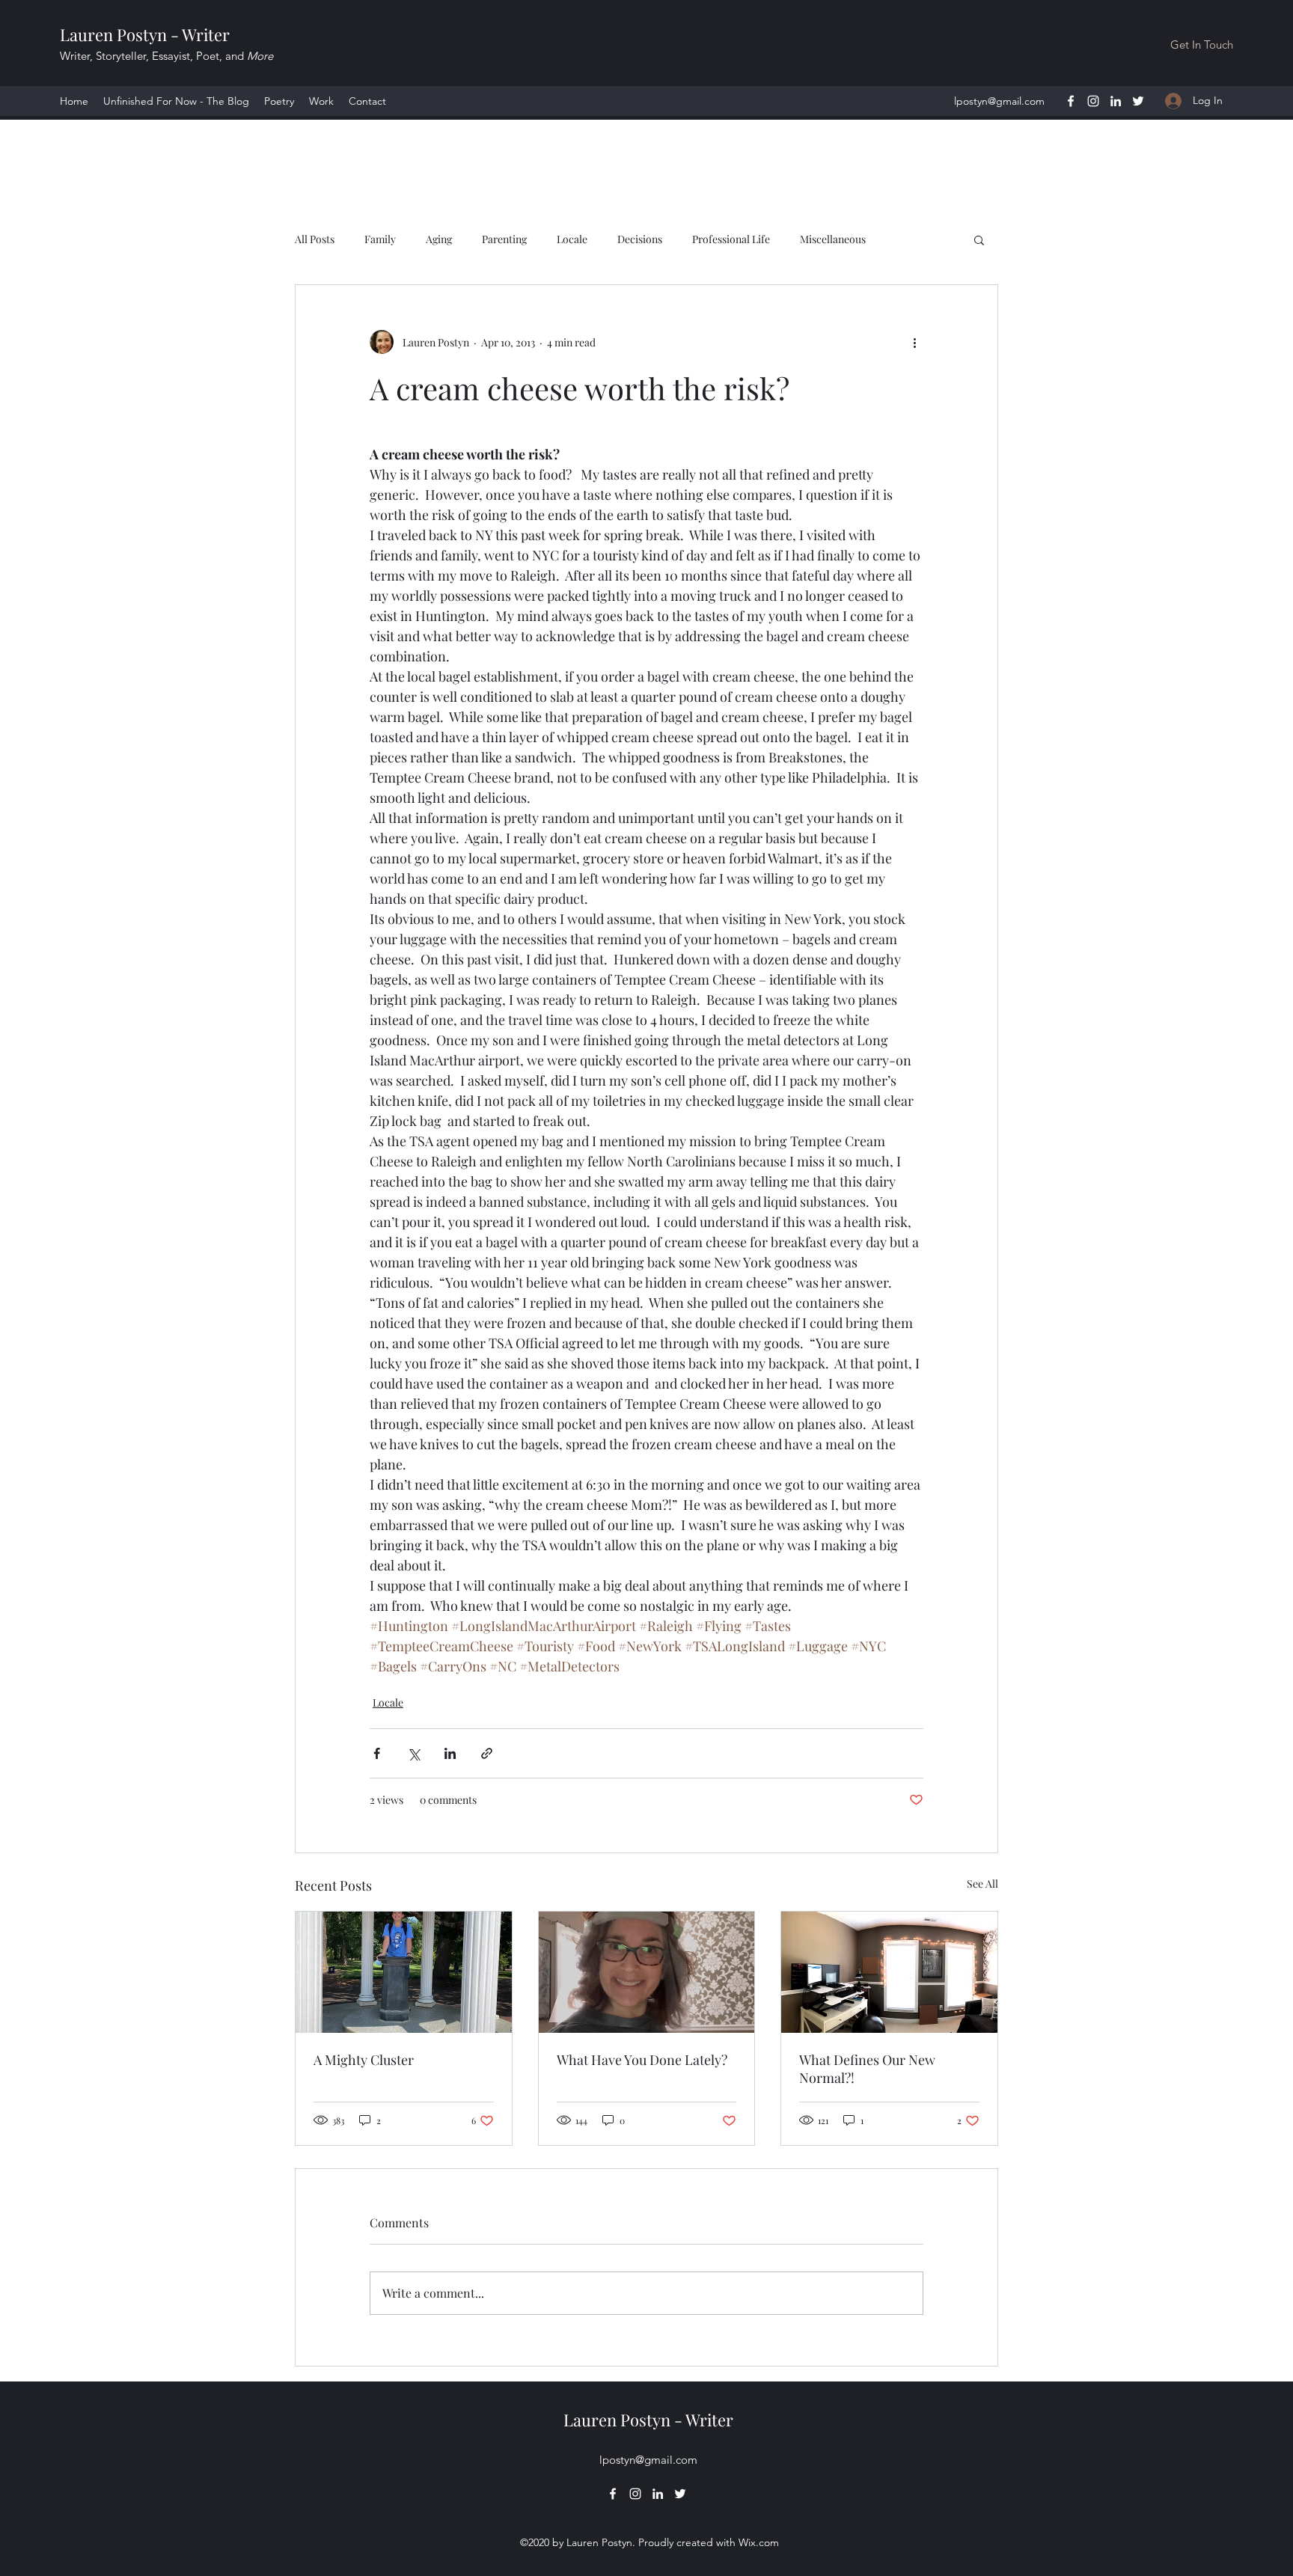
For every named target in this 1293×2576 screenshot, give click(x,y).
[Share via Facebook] (377, 1753)
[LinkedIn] (1116, 101)
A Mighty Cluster (364, 2060)
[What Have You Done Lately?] (647, 1972)
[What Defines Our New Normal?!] (889, 1972)
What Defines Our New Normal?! (867, 2069)
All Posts (315, 239)
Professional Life (731, 239)
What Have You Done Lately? (642, 2060)
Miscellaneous (833, 239)
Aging (439, 239)
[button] (979, 239)
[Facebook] (1071, 101)
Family (380, 239)
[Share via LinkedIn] (450, 1753)
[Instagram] (1093, 101)
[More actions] (914, 342)
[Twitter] (1138, 101)
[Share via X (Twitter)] (413, 1753)
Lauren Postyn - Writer (145, 34)
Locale (572, 239)
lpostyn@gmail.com (999, 101)
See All (982, 1884)
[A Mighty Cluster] (404, 1972)
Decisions (640, 239)
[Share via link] (487, 1753)
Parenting (504, 239)
